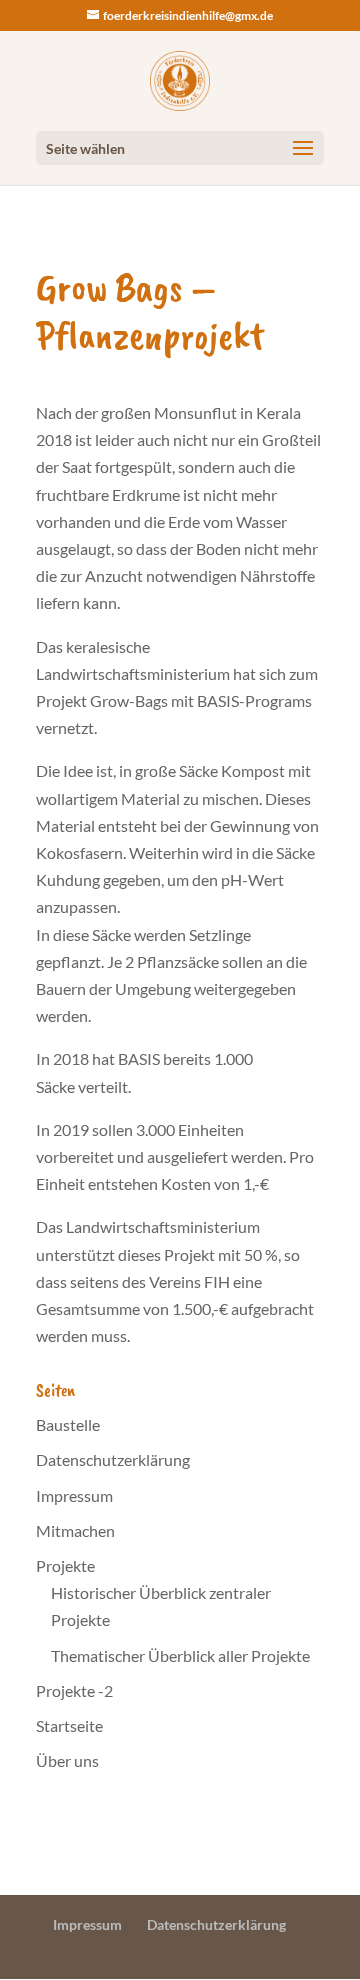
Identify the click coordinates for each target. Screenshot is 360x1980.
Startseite (69, 1725)
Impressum (74, 1495)
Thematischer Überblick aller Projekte (180, 1655)
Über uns (67, 1760)
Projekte (65, 1565)
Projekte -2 (74, 1690)
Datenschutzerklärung (113, 1459)
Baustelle (68, 1424)
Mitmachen (75, 1530)
